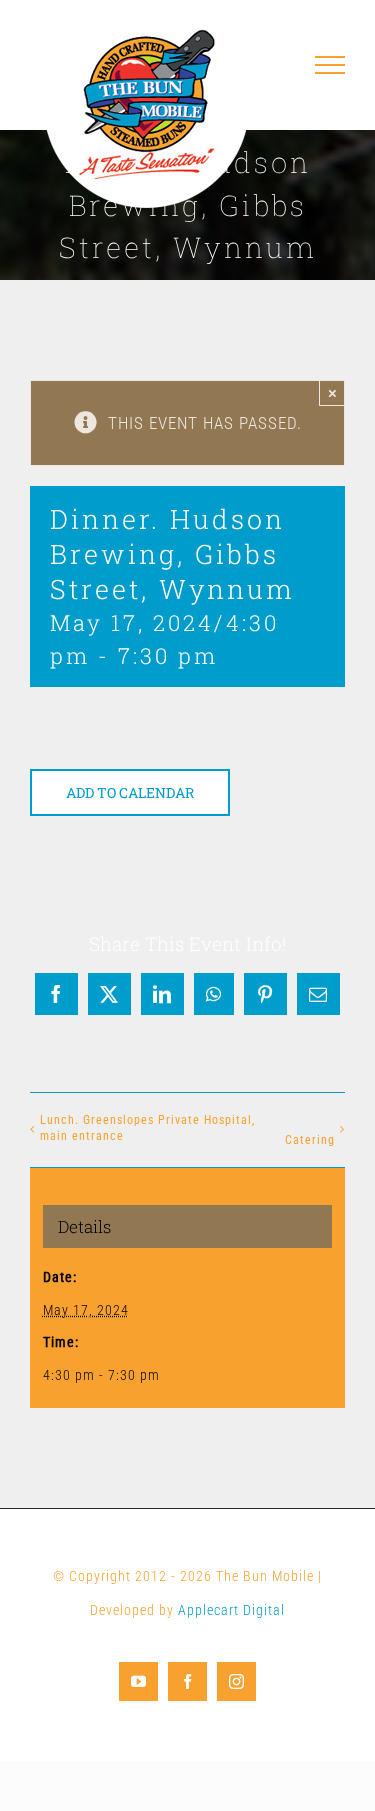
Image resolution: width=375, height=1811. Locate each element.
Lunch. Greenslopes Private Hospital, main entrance (147, 1128)
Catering (310, 1140)
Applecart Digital (231, 1610)
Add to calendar (130, 792)
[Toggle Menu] (330, 65)
